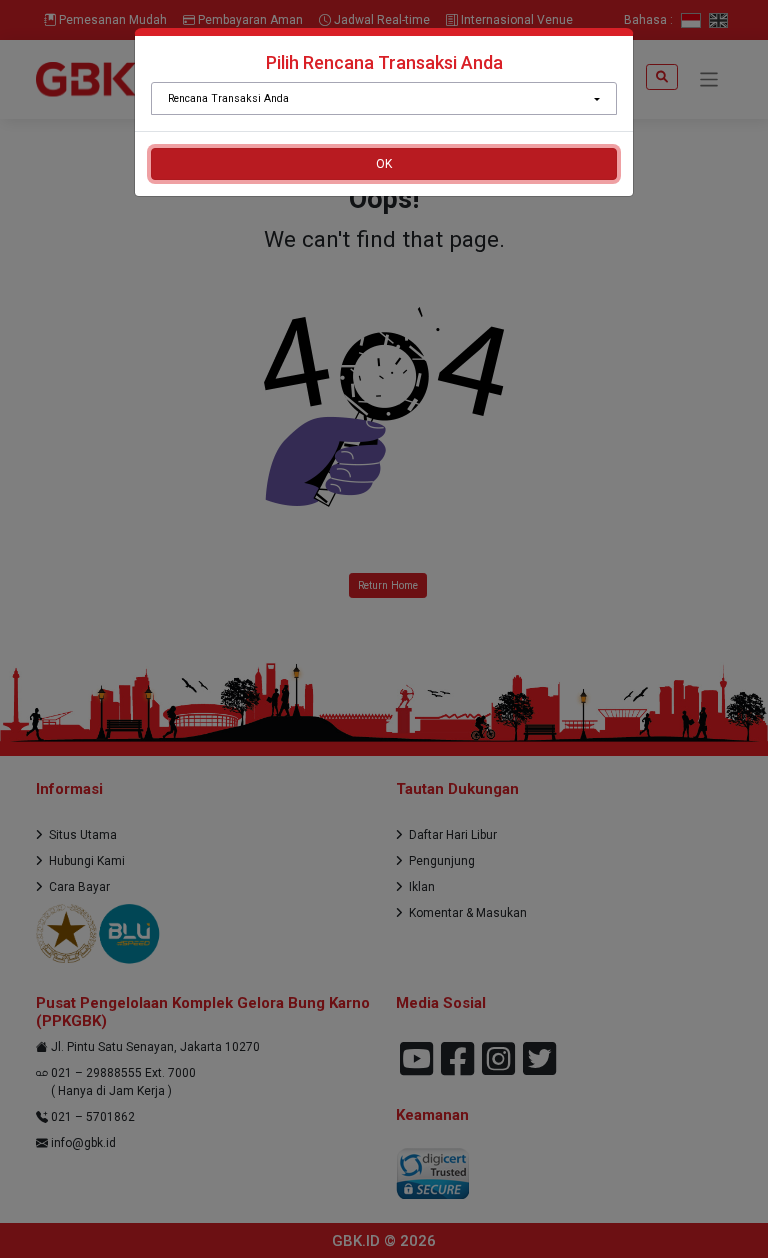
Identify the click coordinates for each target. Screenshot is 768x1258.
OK (384, 164)
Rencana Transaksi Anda (228, 98)
